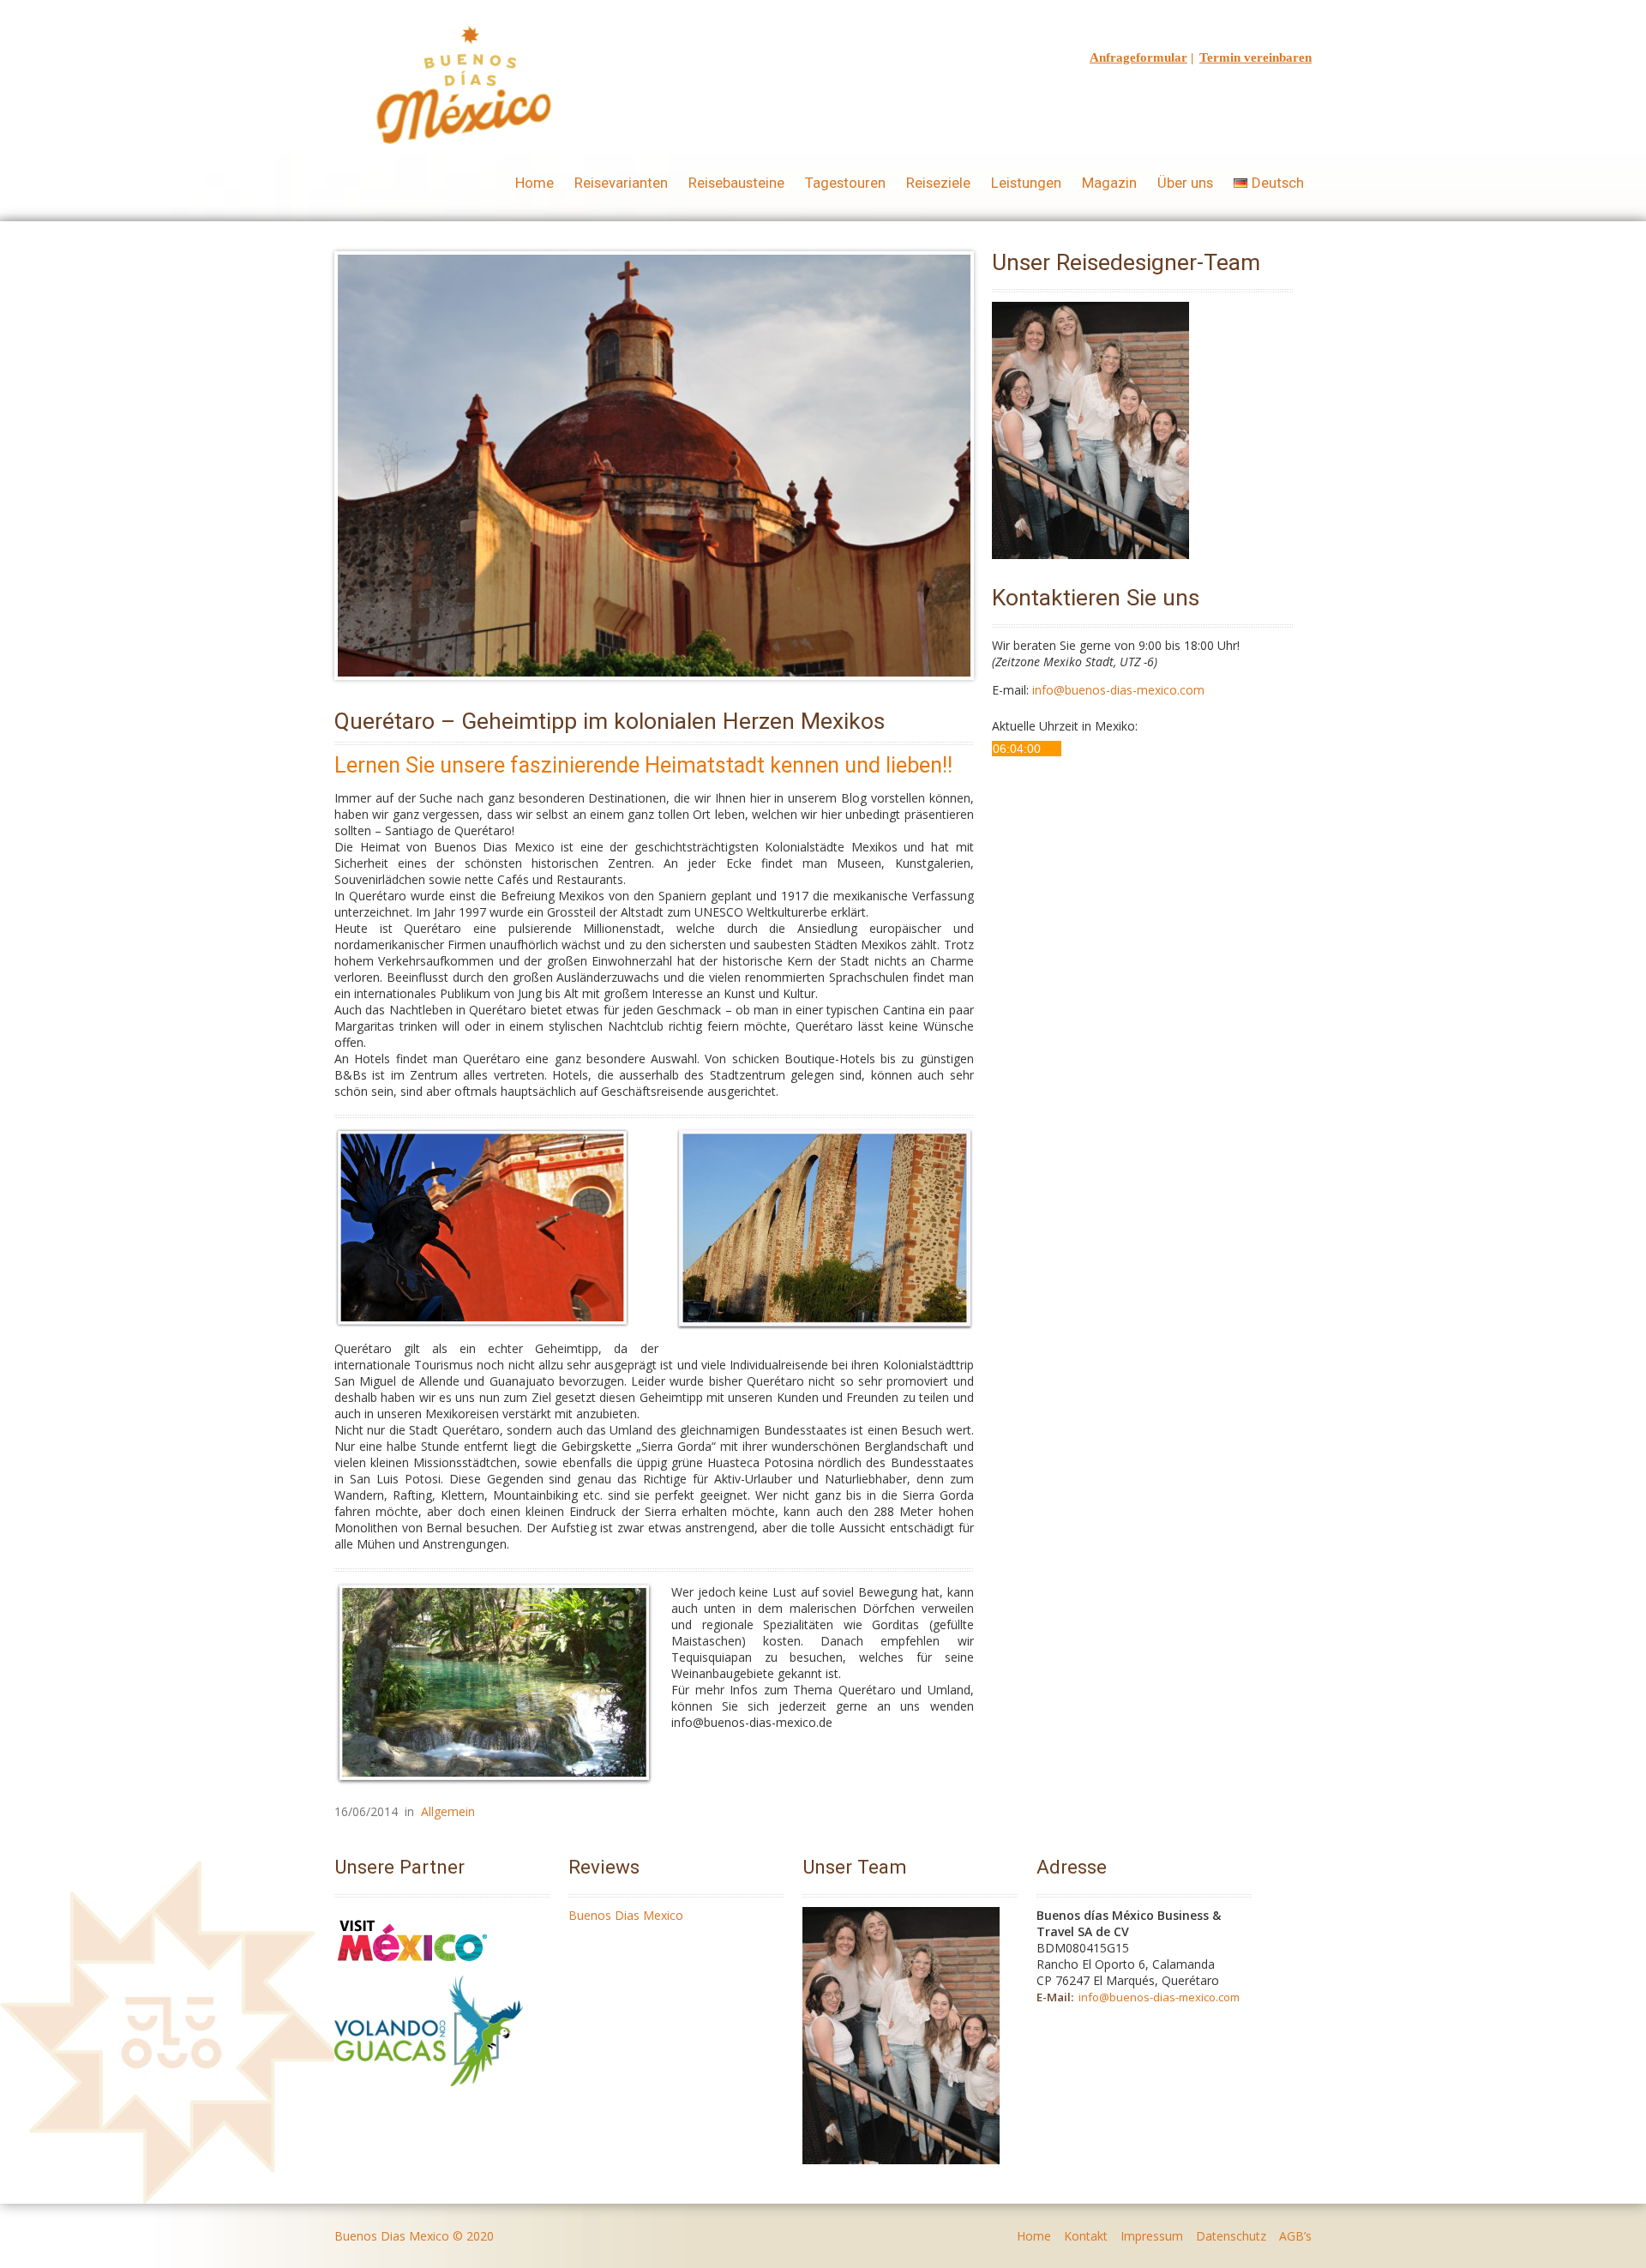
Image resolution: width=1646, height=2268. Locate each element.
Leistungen (1026, 183)
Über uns (1185, 183)
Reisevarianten (621, 183)
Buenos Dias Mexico (626, 1915)
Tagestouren (845, 183)
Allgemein (448, 1811)
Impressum (1152, 2236)
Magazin (1109, 183)
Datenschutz (1231, 2236)
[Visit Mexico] (412, 1967)
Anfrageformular (1138, 57)
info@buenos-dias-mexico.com (1118, 690)
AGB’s (1295, 2236)
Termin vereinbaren (1256, 57)
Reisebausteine (736, 183)
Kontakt (1086, 2236)
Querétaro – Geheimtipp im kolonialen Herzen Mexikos (610, 721)
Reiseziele (938, 183)
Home (535, 183)
